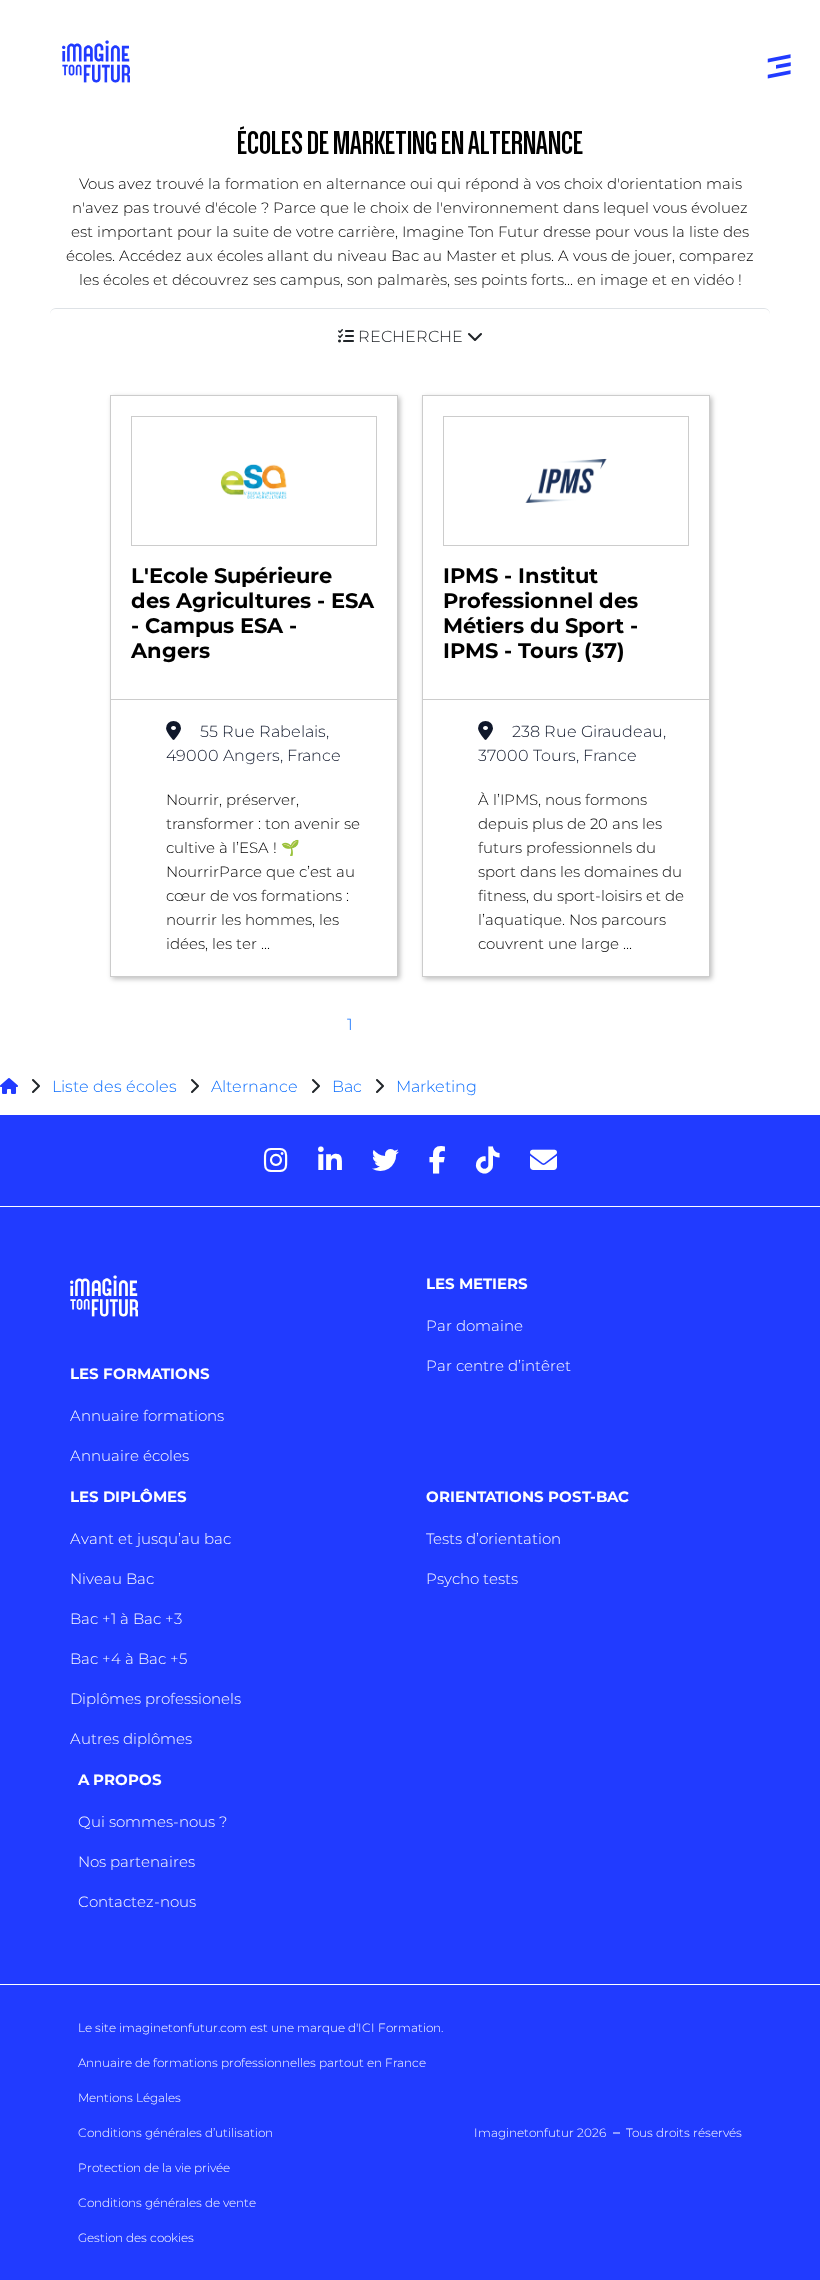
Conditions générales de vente (167, 2202)
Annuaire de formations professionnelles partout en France (252, 2062)
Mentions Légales (129, 2097)
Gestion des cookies (136, 2237)
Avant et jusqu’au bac (150, 1538)
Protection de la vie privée (154, 2167)
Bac (347, 1086)
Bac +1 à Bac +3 (126, 1618)
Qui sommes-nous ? (152, 1821)
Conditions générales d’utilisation (175, 2132)
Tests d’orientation (493, 1538)
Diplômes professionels (155, 1698)
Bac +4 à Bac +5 (128, 1658)
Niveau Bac (112, 1578)
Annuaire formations (147, 1415)
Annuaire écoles (129, 1455)
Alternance (254, 1086)
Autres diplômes (131, 1738)
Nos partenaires (136, 1861)
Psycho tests (472, 1578)
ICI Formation (399, 2027)
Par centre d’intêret (498, 1365)
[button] (410, 336)
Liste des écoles (114, 1086)
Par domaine (474, 1325)
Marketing (436, 1086)
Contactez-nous (137, 1901)
